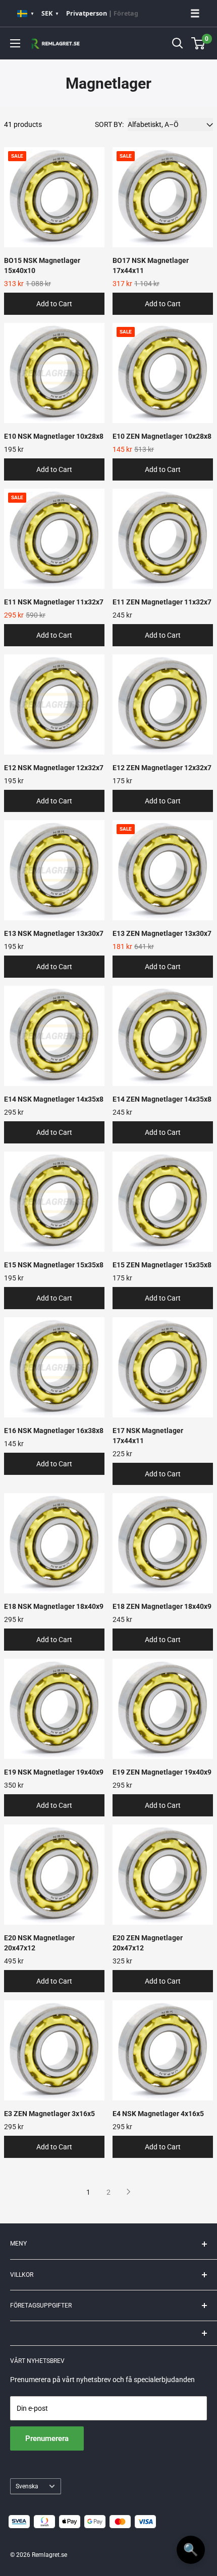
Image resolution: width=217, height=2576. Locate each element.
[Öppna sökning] (178, 43)
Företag (126, 13)
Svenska (27, 2486)
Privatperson (87, 13)
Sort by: (109, 124)
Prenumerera (47, 2438)
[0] (199, 43)
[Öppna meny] (15, 43)
